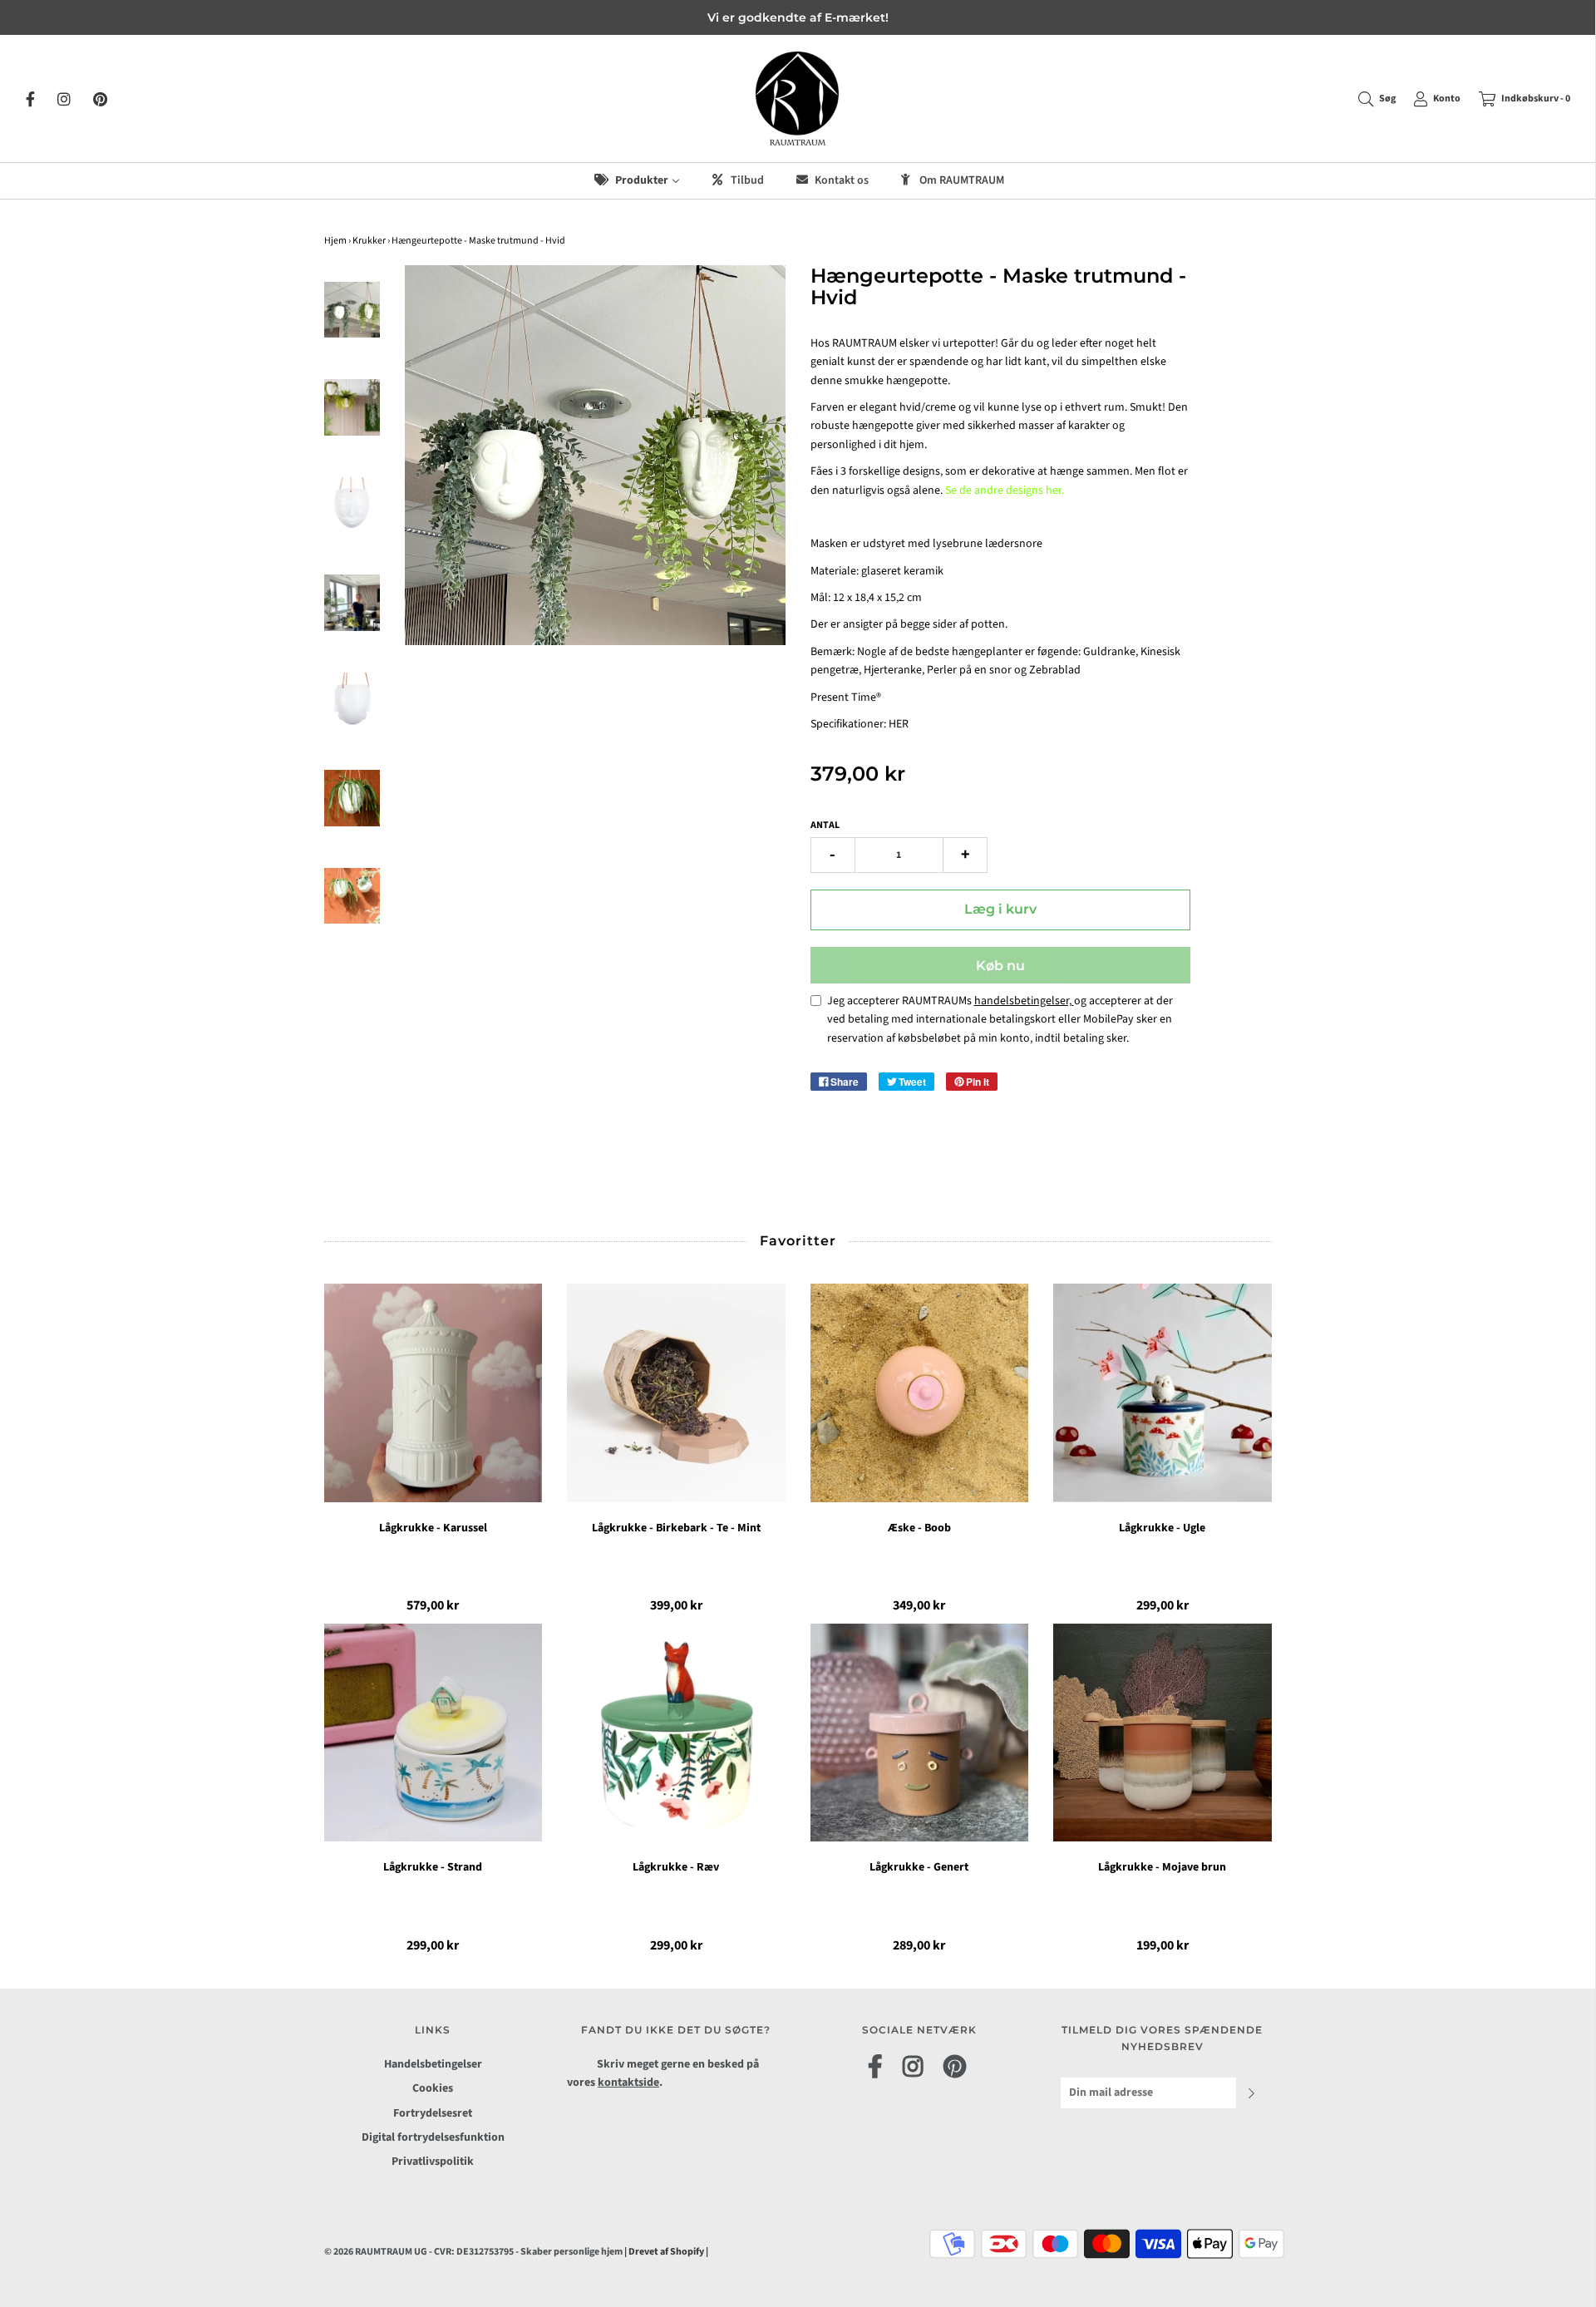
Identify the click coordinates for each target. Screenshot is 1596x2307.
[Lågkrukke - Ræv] (676, 1733)
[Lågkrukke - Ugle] (1163, 1393)
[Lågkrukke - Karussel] (433, 1393)
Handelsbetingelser (433, 2064)
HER (899, 724)
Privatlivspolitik (433, 2162)
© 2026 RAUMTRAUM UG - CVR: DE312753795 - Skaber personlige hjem (474, 2252)
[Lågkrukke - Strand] (433, 1733)
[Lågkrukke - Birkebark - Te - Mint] (676, 1393)
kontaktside (628, 2083)
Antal (825, 825)
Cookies (433, 2088)
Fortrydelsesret (433, 2113)
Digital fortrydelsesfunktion (433, 2137)
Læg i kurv (1000, 909)
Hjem (335, 241)
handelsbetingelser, (1024, 1001)
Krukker (369, 241)
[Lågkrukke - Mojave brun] (1163, 1733)
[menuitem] (636, 181)
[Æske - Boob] (920, 1393)
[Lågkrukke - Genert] (920, 1733)
